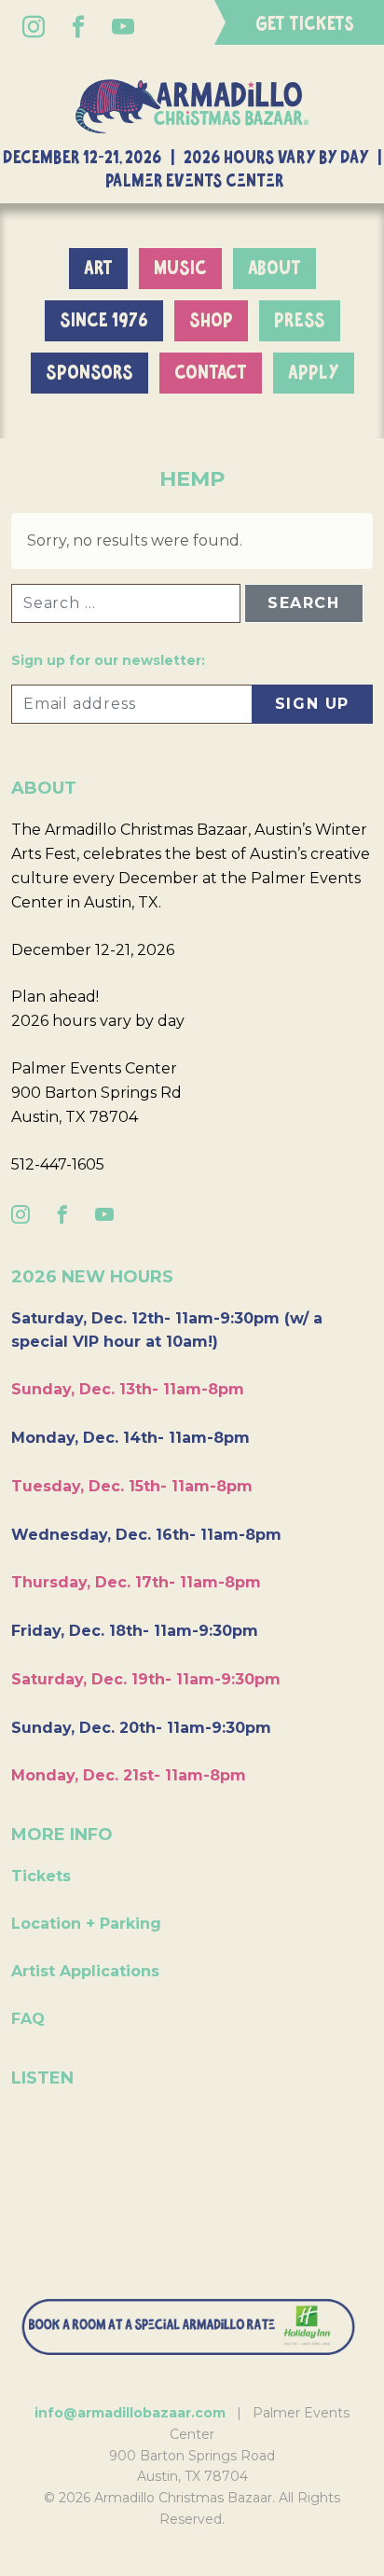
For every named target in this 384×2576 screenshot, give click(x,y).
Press (300, 321)
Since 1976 (104, 321)
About (274, 269)
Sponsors (89, 373)
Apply (314, 373)
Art (98, 269)
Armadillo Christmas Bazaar (192, 106)
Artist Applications (85, 1971)
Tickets (41, 1876)
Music (180, 269)
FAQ (28, 2019)
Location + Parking (86, 1924)
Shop (211, 321)
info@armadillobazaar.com (130, 2413)
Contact (211, 373)
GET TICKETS (305, 24)
